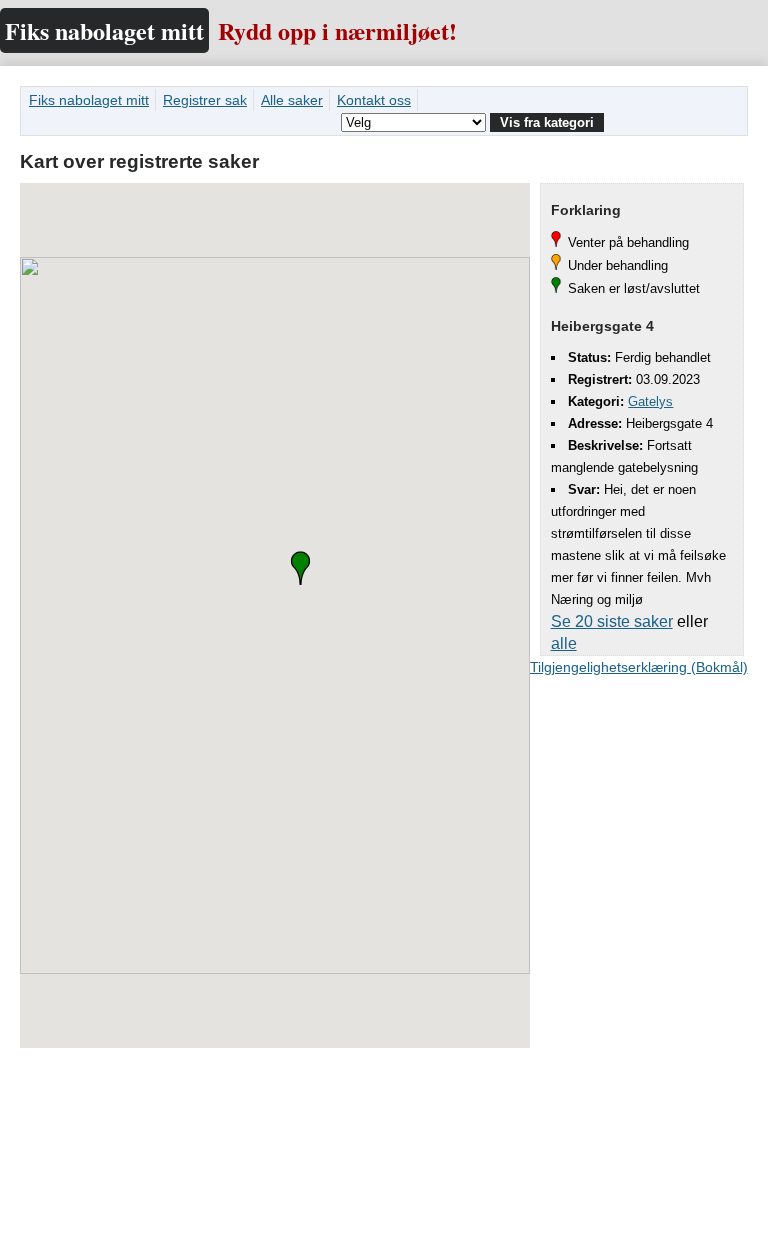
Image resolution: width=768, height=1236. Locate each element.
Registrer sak (205, 100)
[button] (300, 568)
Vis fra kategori (547, 122)
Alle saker (292, 100)
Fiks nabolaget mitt (104, 30)
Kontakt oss (374, 100)
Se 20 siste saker (612, 621)
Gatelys (650, 401)
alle (564, 643)
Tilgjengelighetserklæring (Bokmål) (639, 667)
